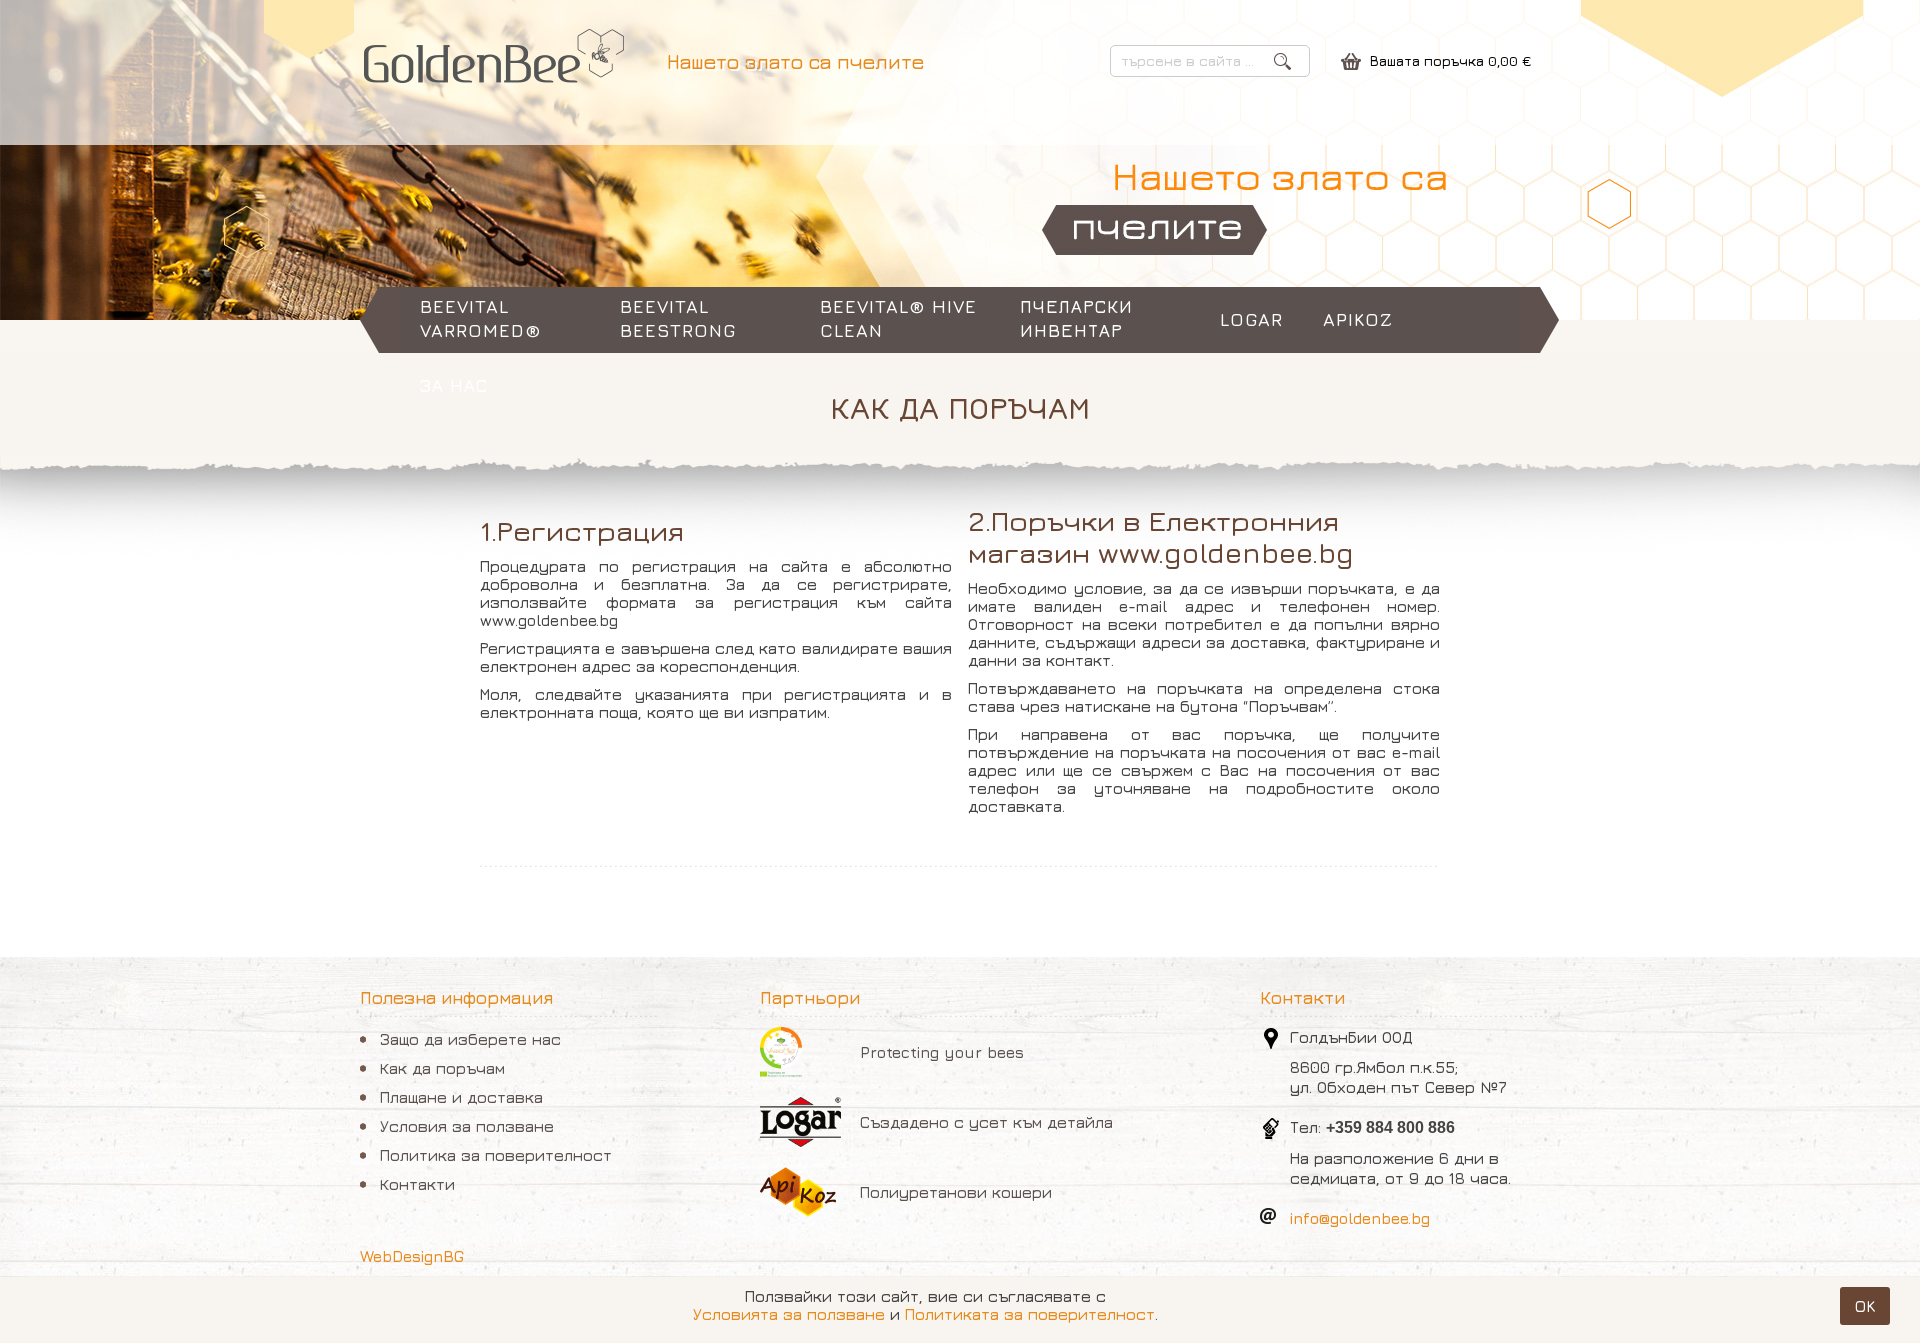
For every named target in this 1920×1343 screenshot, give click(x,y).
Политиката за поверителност (1030, 1314)
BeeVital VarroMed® (481, 318)
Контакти (417, 1184)
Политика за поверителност (496, 1155)
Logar (1251, 319)
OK (1865, 1306)
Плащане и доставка (461, 1097)
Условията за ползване (789, 1314)
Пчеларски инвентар (1076, 318)
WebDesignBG (412, 1256)
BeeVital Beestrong (678, 318)
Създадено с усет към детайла (986, 1122)
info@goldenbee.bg (1360, 1218)
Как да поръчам (442, 1068)
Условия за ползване (467, 1126)
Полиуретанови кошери (956, 1192)
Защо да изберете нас (470, 1039)
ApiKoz (1358, 319)
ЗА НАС (454, 385)
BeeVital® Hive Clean (898, 318)
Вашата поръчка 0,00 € (1451, 60)
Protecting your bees (942, 1052)
